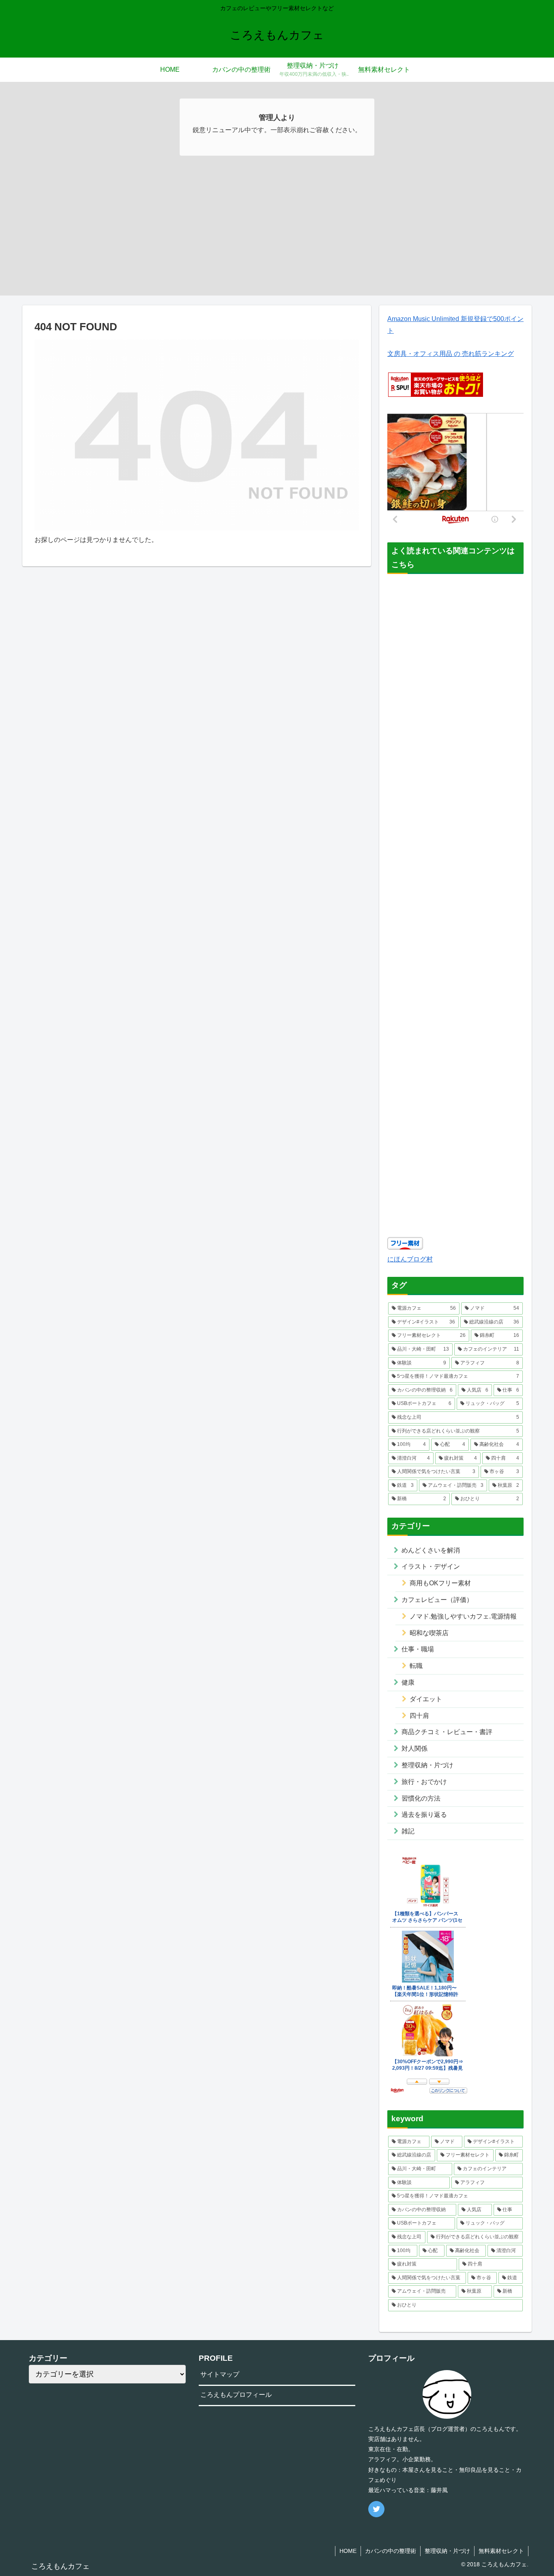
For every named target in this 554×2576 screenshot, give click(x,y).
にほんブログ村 (410, 1259)
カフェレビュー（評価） (437, 1600)
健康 (408, 1682)
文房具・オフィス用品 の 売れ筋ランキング (451, 354)
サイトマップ (220, 2374)
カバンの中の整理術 (391, 2551)
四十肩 (419, 1716)
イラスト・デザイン (431, 1566)
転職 (416, 1666)
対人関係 (414, 1748)
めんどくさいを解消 (431, 1550)
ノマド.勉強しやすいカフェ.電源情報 (463, 1616)
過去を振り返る (424, 1815)
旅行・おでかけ (424, 1782)
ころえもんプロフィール (236, 2395)
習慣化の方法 (421, 1798)
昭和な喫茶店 (429, 1633)
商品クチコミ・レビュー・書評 (447, 1732)
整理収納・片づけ (427, 1765)
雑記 (408, 1831)
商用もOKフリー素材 (440, 1583)
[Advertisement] (277, 239)
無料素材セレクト (501, 2551)
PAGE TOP (534, 2492)
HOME (348, 2551)
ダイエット (426, 1699)
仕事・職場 (418, 1649)
